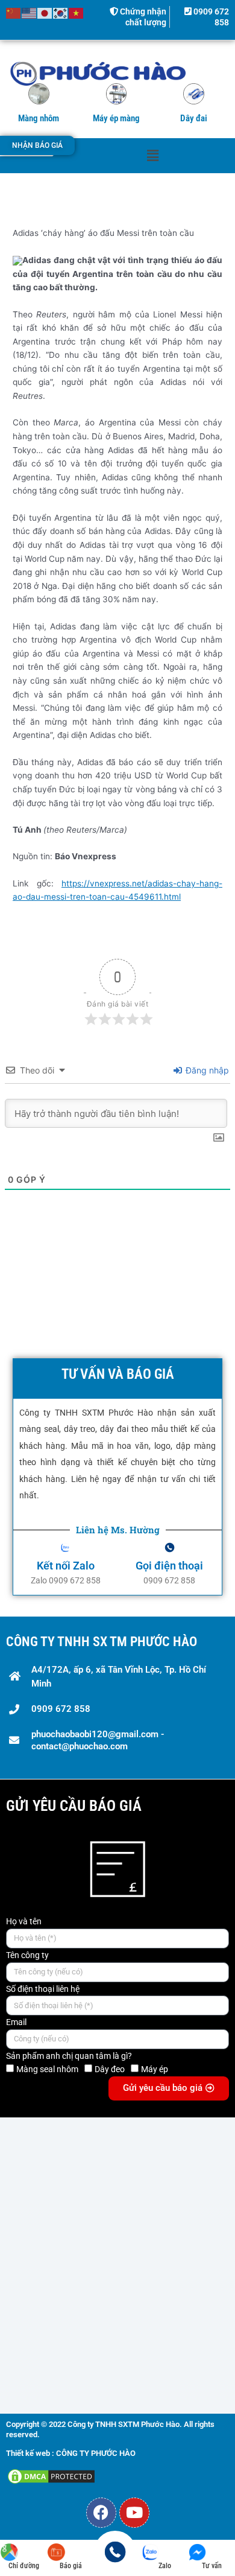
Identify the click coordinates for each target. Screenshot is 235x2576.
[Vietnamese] (77, 13)
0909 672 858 (61, 1709)
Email (16, 2022)
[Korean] (61, 13)
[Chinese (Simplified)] (14, 13)
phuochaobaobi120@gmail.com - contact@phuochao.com (98, 1740)
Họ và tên (24, 1921)
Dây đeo (110, 2069)
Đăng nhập (206, 1070)
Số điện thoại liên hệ (43, 1989)
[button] (152, 155)
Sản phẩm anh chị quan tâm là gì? (69, 2056)
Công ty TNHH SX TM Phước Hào (102, 1642)
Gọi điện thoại (169, 1566)
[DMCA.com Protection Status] (51, 2476)
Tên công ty (27, 1955)
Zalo (165, 2566)
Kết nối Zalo (66, 1566)
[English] (30, 13)
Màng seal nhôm (47, 2069)
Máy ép (155, 2069)
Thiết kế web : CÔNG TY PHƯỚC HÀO (71, 2453)
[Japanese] (45, 13)
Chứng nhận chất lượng (142, 17)
